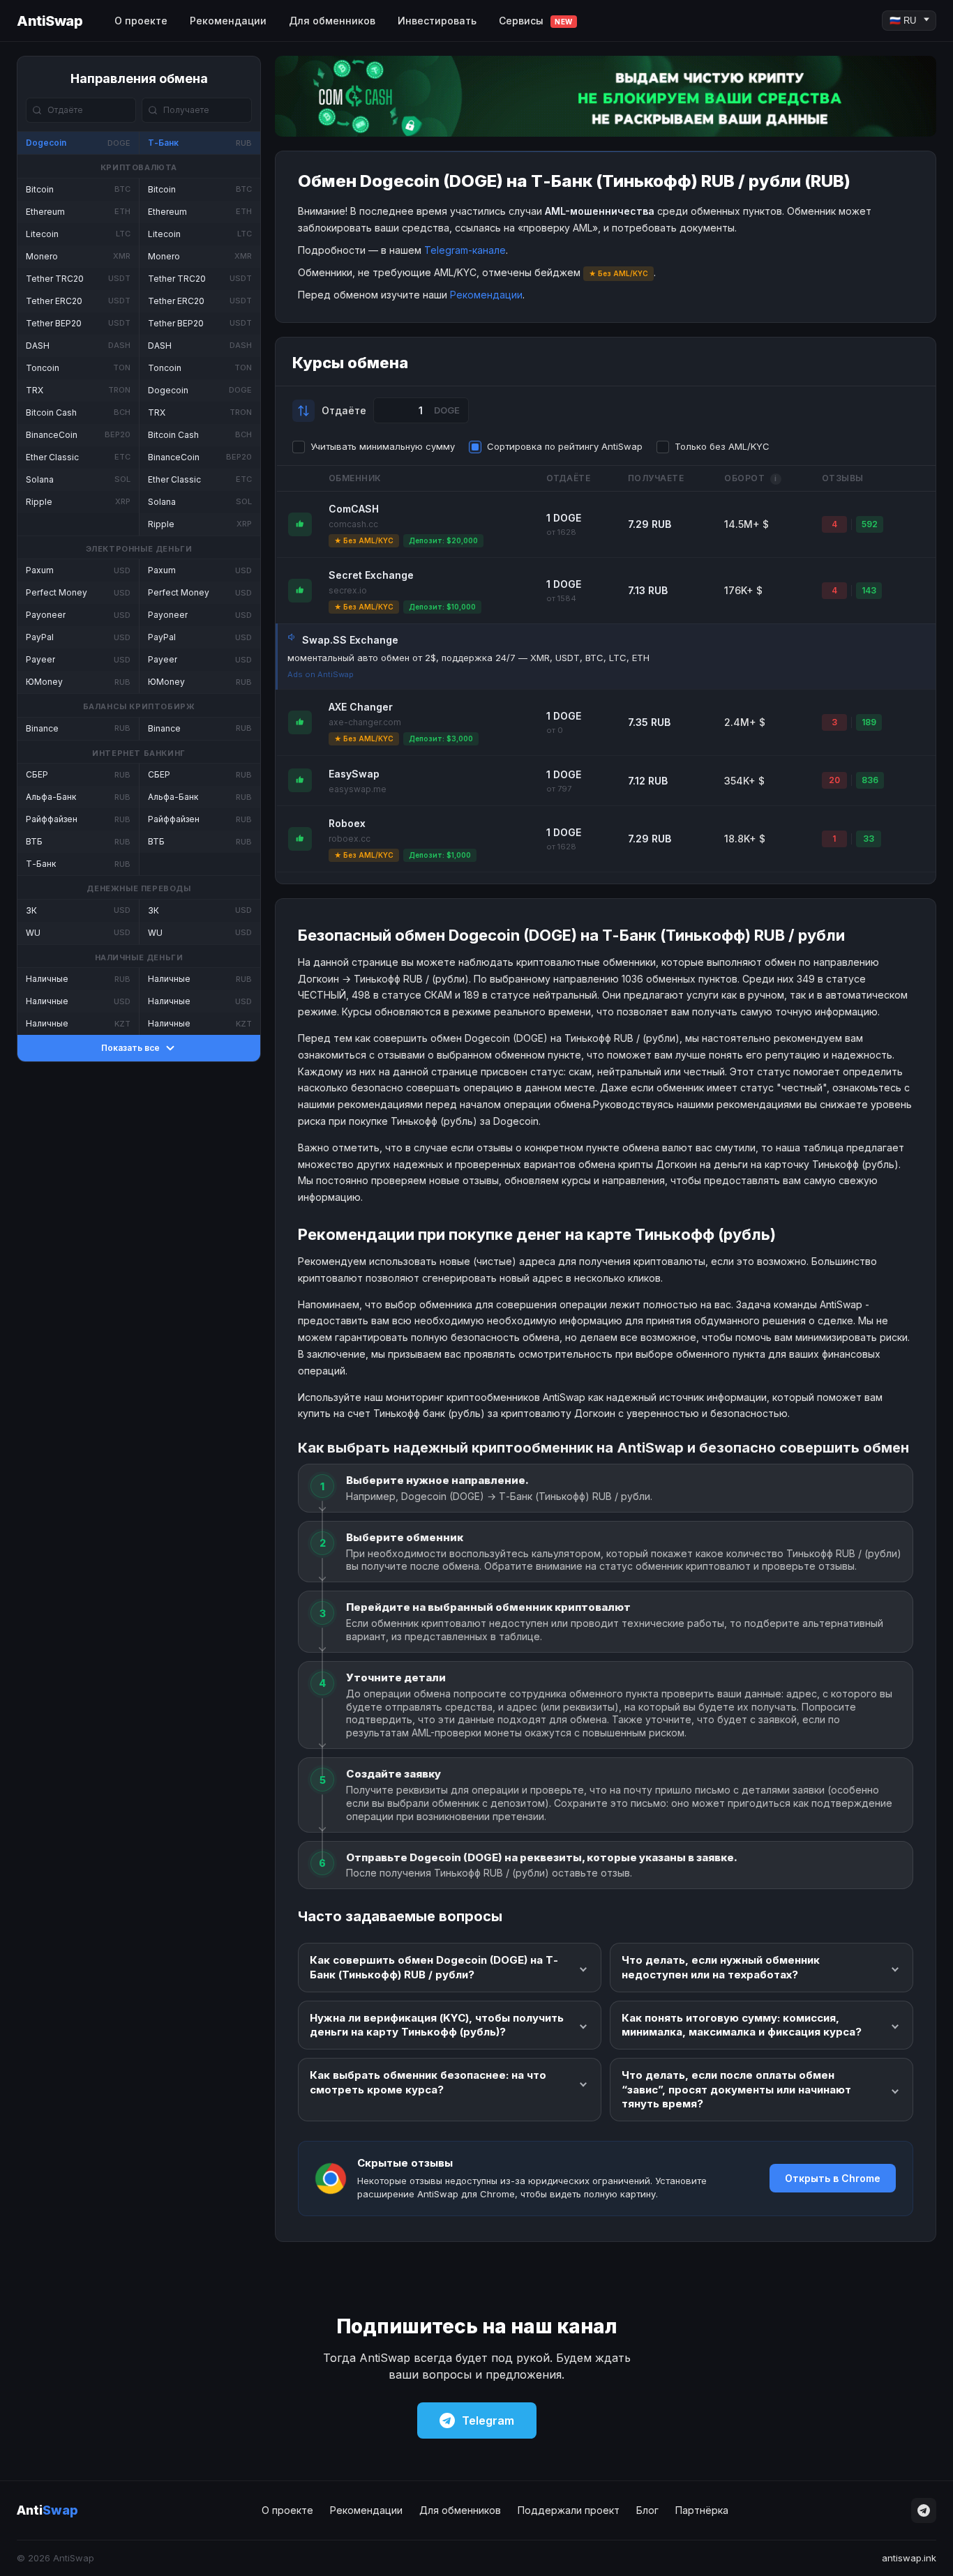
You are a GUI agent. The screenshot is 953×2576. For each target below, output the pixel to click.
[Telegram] (924, 2510)
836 (870, 780)
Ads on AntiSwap (321, 674)
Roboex (347, 823)
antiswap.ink (909, 2558)
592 (870, 524)
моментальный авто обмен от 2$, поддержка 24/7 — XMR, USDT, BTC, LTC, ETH (468, 658)
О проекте (141, 21)
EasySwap (354, 774)
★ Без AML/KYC (364, 540)
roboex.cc (350, 839)
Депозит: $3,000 (441, 738)
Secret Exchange (371, 575)
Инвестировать (437, 21)
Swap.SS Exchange (350, 640)
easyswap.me (358, 789)
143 (869, 590)
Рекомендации (228, 21)
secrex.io (348, 590)
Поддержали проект (569, 2510)
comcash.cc (353, 524)
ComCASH (354, 509)
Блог (647, 2510)
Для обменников (332, 21)
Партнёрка (702, 2510)
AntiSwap (50, 21)
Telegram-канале (465, 250)
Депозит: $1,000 (440, 855)
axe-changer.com (365, 722)
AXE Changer (361, 707)
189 (869, 722)
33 (869, 839)
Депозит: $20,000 (443, 540)
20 (834, 780)
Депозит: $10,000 (442, 607)
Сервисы (536, 21)
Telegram (488, 2420)
